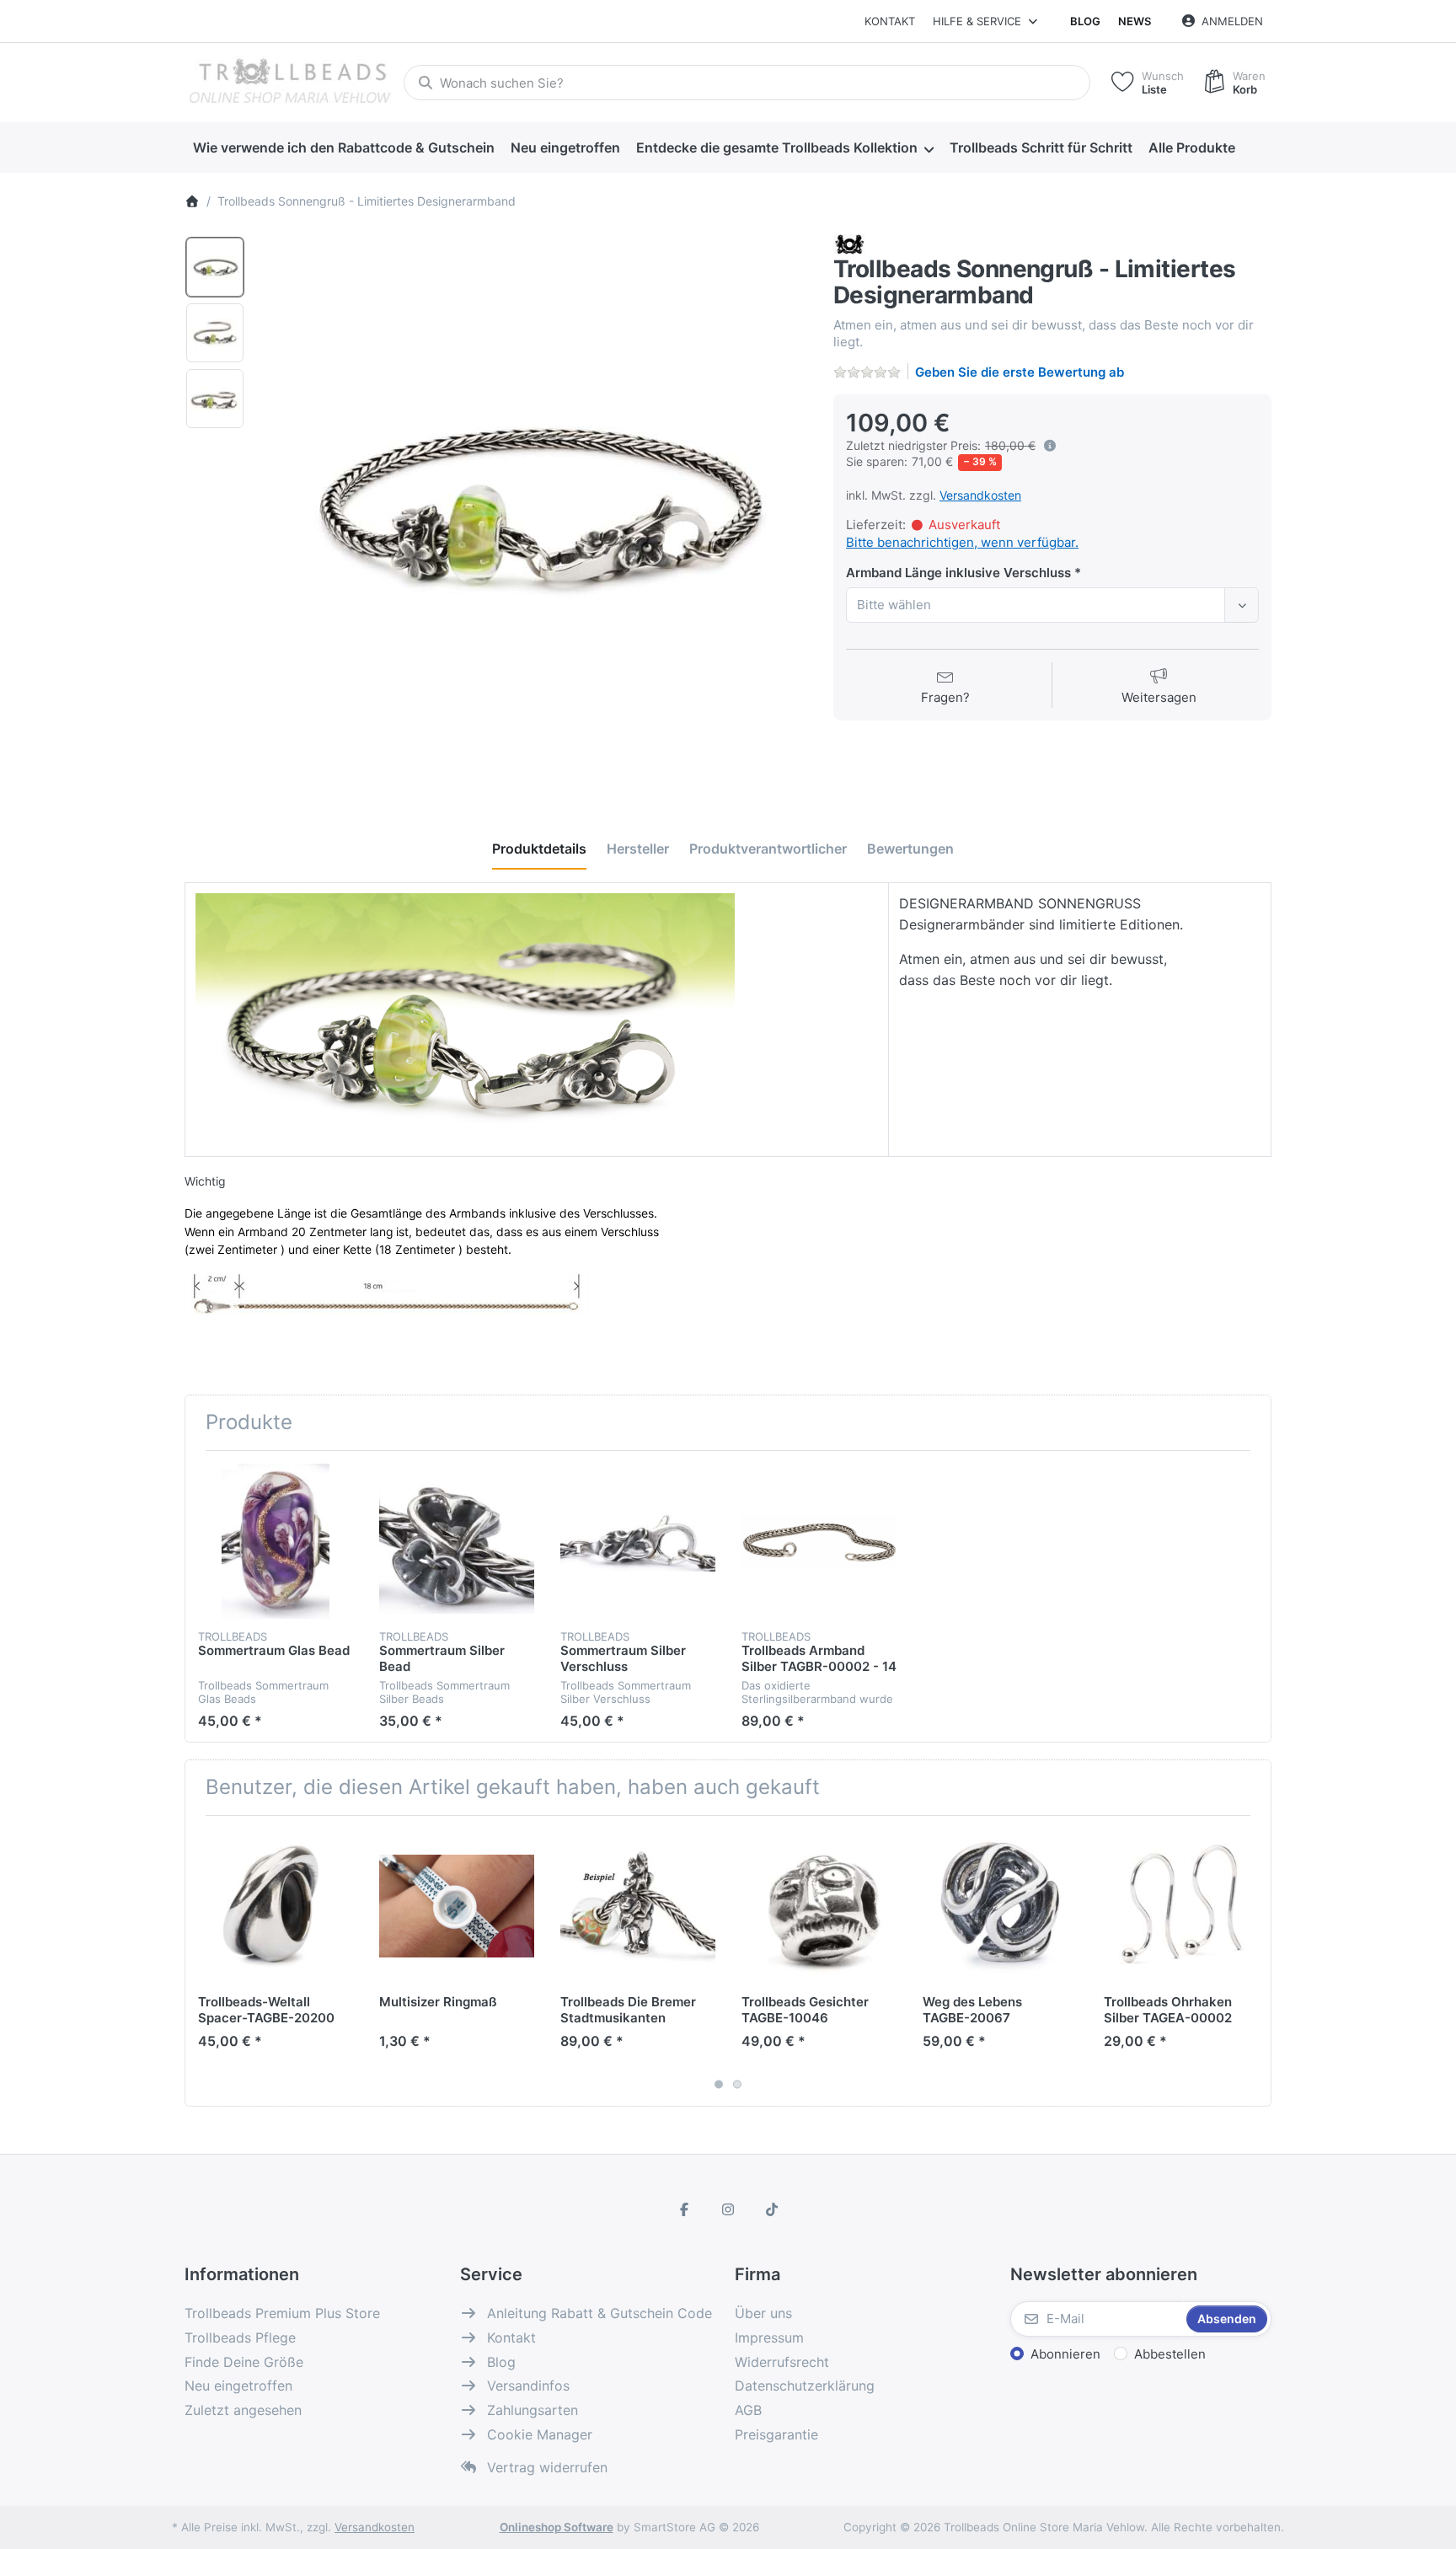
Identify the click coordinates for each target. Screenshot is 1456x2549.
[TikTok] (772, 2209)
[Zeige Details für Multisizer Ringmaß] (457, 1906)
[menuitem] (343, 148)
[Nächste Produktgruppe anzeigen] (1252, 1961)
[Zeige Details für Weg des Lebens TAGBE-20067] (1000, 1906)
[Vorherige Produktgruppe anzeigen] (204, 1961)
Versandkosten (980, 495)
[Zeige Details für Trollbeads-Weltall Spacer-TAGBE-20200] (276, 1906)
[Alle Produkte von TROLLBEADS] (849, 244)
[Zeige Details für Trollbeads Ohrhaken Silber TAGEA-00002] (1181, 1906)
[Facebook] (685, 2209)
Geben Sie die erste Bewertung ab (1020, 372)
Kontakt (890, 21)
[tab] (539, 849)
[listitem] (533, 509)
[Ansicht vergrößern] (533, 509)
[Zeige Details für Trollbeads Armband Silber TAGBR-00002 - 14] (819, 1541)
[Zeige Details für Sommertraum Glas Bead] (276, 1541)
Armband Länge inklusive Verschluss (958, 573)
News (1135, 21)
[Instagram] (728, 2209)
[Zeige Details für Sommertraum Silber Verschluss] (638, 1541)
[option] (215, 267)
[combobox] (747, 83)
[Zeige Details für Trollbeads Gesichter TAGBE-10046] (819, 1906)
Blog (1085, 21)
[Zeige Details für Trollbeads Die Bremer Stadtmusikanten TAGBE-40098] (638, 1906)
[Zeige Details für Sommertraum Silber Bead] (457, 1541)
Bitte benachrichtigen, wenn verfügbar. (962, 542)
